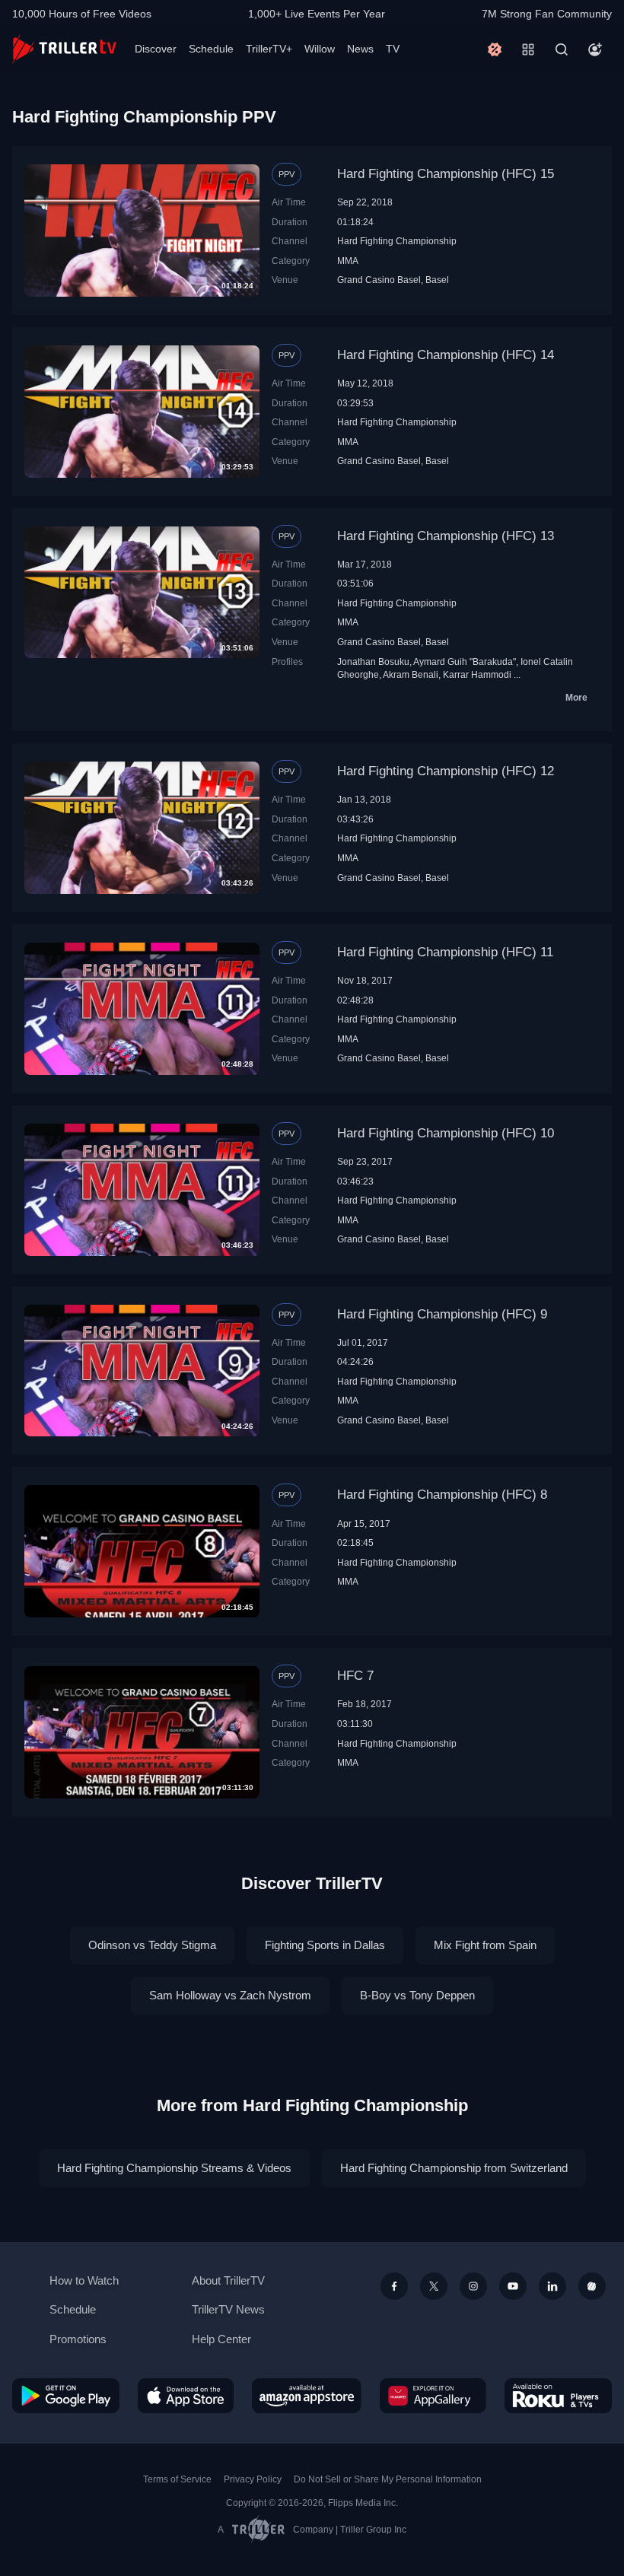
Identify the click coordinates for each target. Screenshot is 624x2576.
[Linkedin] (552, 2286)
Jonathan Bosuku (373, 661)
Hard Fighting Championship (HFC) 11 (445, 952)
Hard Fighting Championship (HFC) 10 (446, 1133)
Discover (156, 49)
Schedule (211, 49)
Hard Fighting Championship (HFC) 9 (442, 1314)
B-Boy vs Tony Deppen (417, 1995)
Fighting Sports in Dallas (325, 1945)
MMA (348, 261)
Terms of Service (177, 2479)
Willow (320, 49)
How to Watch (84, 2280)
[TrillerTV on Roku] (558, 2395)
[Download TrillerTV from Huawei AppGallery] (433, 2395)
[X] (434, 2286)
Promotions (78, 2339)
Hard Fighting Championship (397, 241)
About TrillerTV (228, 2280)
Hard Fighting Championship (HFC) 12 (446, 771)
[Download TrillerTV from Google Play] (66, 2395)
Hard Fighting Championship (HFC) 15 (446, 174)
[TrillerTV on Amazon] (307, 2395)
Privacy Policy (253, 2479)
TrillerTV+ (269, 49)
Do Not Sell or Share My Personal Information (388, 2479)
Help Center (221, 2339)
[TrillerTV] (64, 49)
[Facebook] (394, 2286)
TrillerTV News (228, 2309)
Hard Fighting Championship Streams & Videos (174, 2168)
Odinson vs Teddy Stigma (152, 1945)
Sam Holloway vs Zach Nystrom (230, 1995)
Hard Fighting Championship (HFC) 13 (446, 536)
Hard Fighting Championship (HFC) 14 (446, 355)
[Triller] (592, 2286)
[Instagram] (473, 2286)
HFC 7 (355, 1676)
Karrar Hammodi (477, 674)
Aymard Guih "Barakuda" (465, 661)
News (360, 49)
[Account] (595, 49)
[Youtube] (513, 2286)
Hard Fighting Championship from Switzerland (454, 2168)
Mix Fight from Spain (485, 1945)
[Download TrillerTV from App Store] (186, 2395)
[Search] (562, 49)
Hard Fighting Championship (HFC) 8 (442, 1495)
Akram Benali (411, 674)
